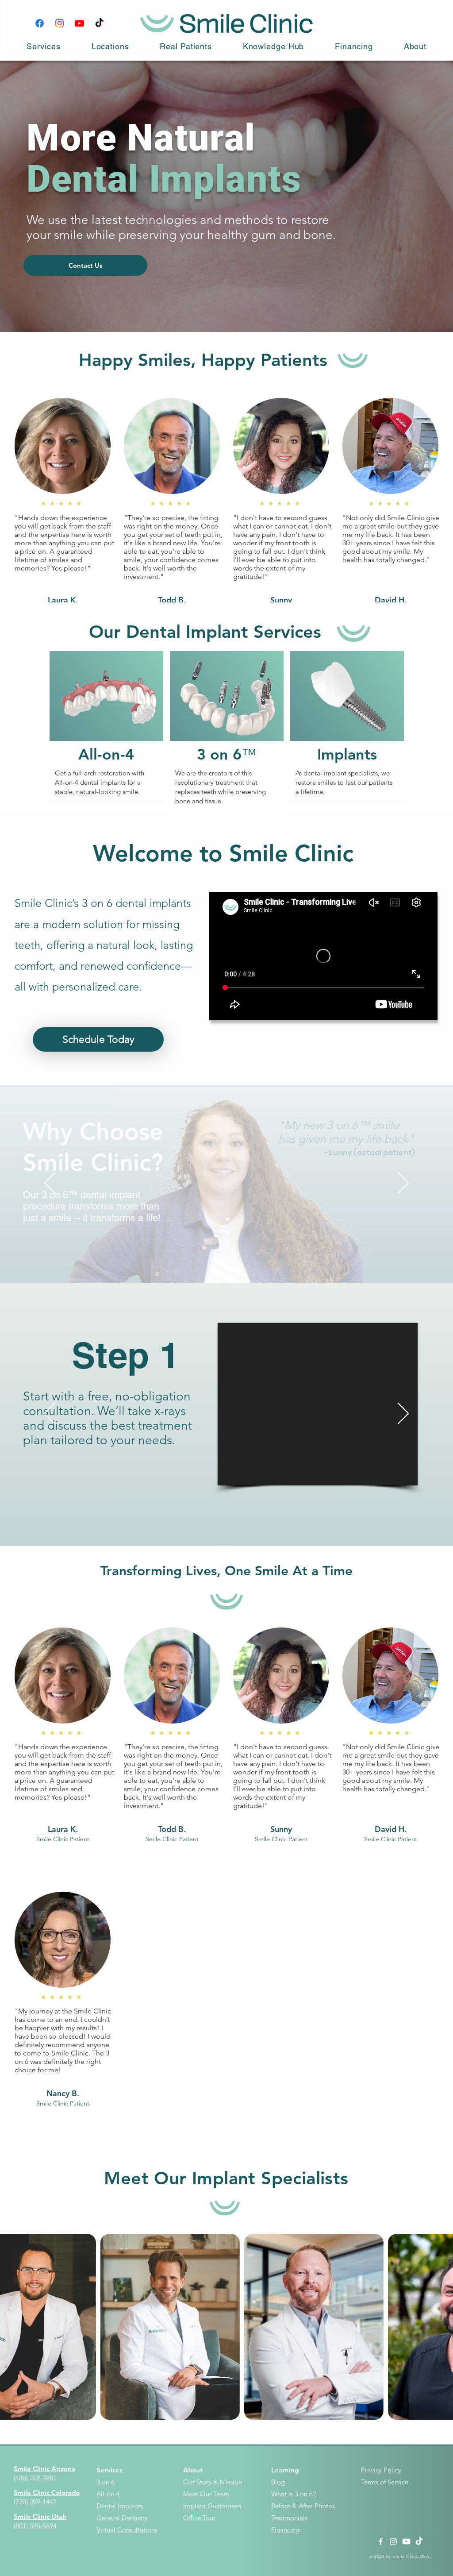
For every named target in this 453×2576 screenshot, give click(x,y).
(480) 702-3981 (35, 2478)
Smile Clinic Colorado (47, 2493)
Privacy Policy (381, 2470)
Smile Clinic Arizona (44, 2469)
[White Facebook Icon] (381, 2541)
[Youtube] (79, 23)
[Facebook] (40, 23)
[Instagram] (60, 23)
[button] (44, 46)
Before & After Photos (303, 2506)
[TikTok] (99, 23)
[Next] (403, 1184)
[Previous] (50, 1184)
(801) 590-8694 (35, 2526)
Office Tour (199, 2518)
